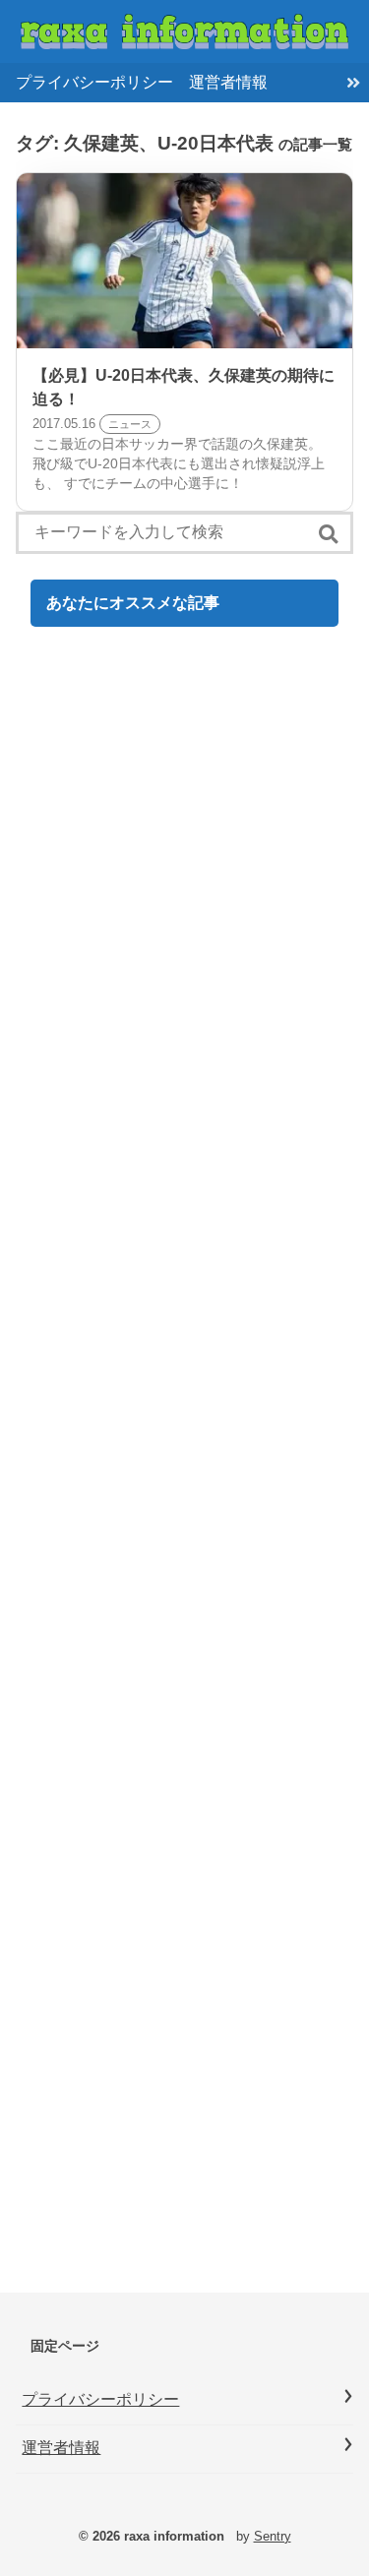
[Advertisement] (184, 1468)
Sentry (273, 2536)
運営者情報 (228, 82)
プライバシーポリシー (94, 82)
